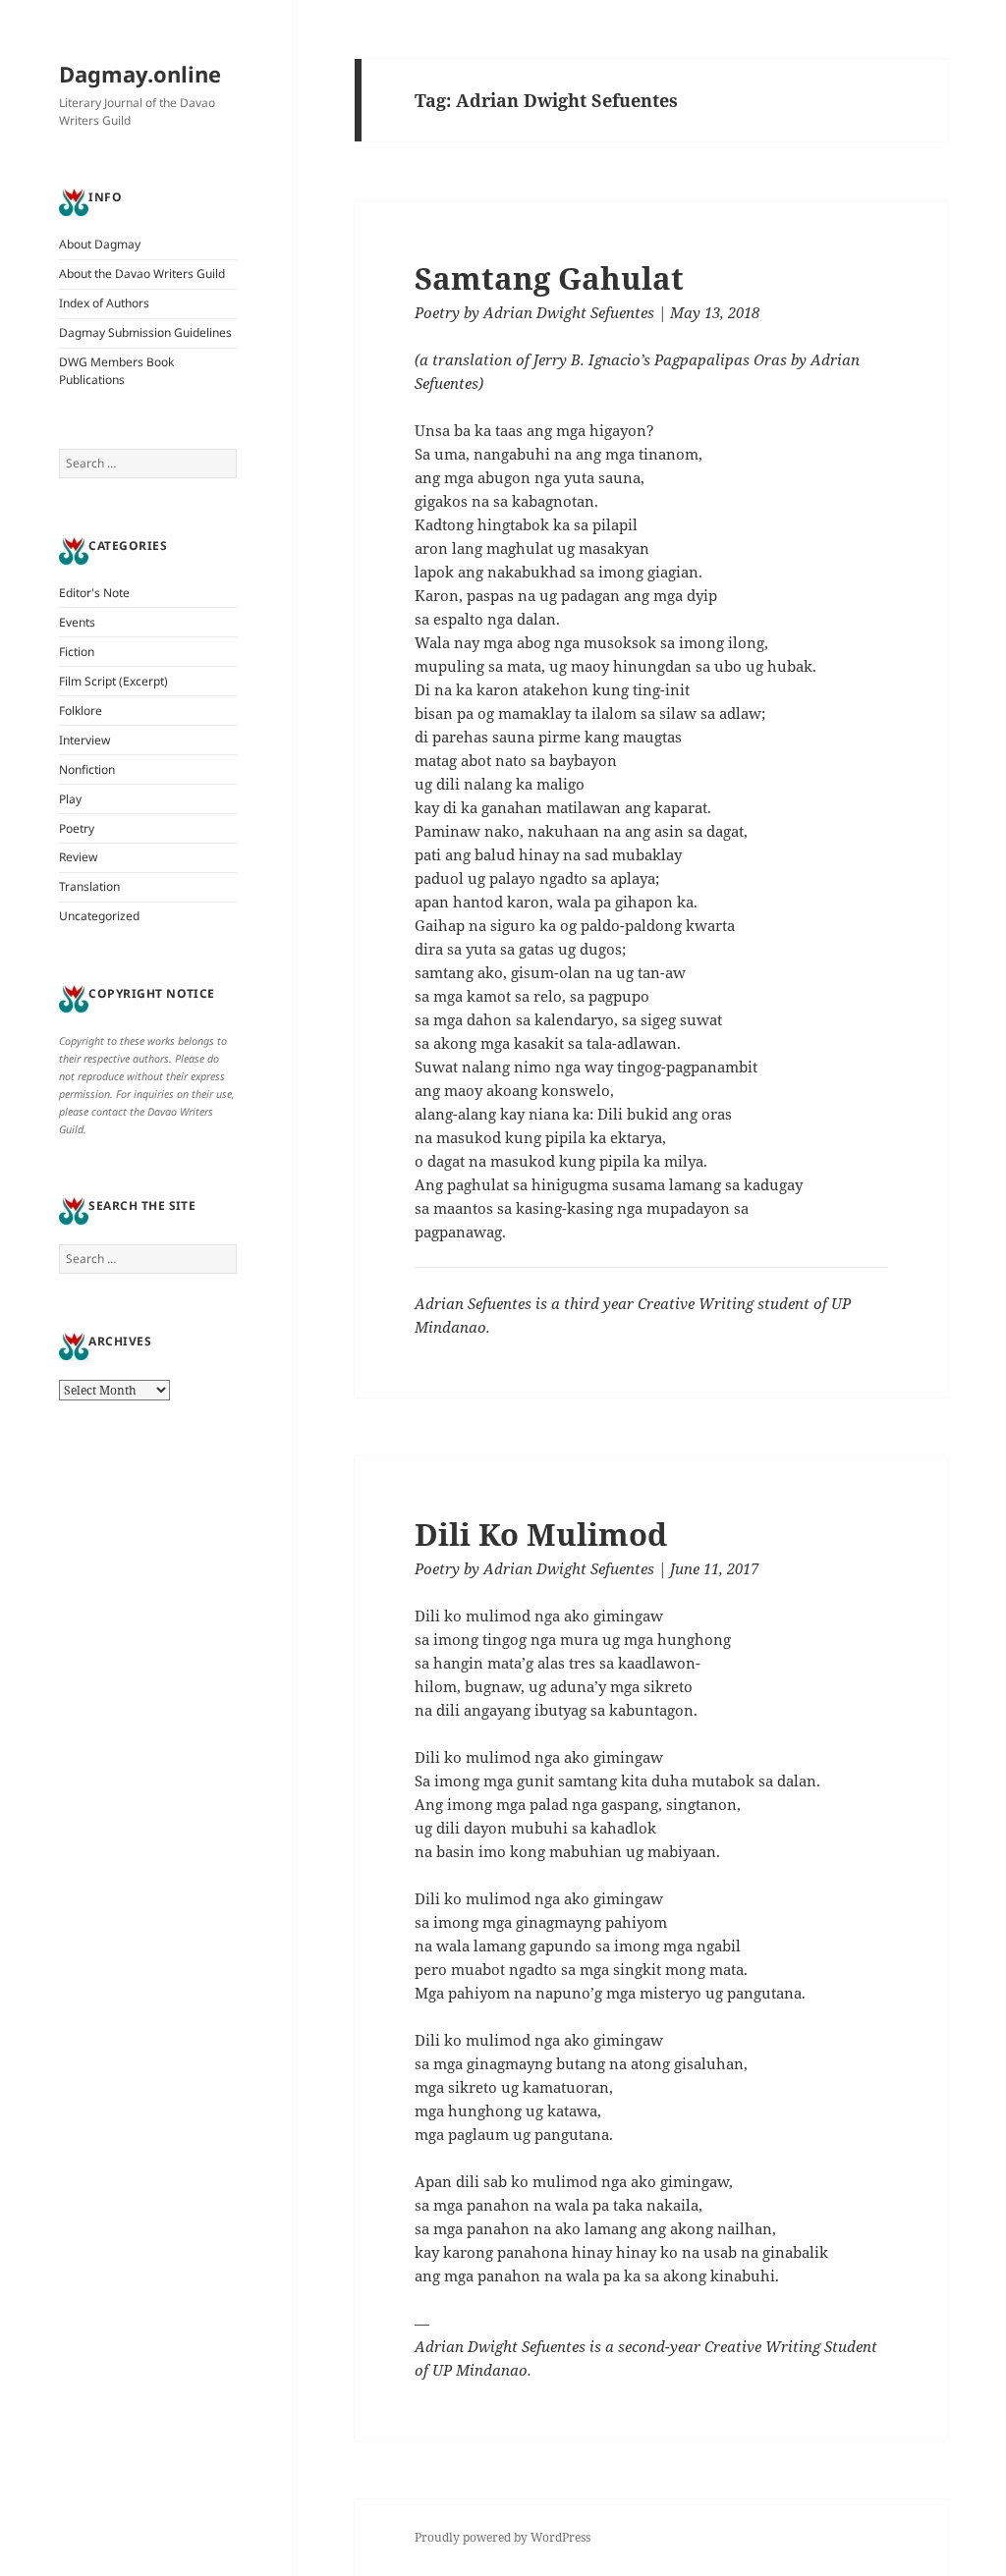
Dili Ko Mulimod (541, 1534)
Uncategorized (99, 916)
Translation (89, 886)
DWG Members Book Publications (116, 371)
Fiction (77, 652)
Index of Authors (104, 303)
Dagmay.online (140, 74)
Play (70, 799)
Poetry (77, 828)
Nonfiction (87, 769)
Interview (84, 740)
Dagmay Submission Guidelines (145, 332)
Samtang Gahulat (549, 278)
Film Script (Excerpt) (113, 681)
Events (77, 622)
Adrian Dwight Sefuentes (569, 312)
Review (78, 857)
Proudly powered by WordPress (503, 2537)
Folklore (81, 711)
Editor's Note (94, 593)
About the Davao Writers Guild (142, 274)
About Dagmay (100, 244)
